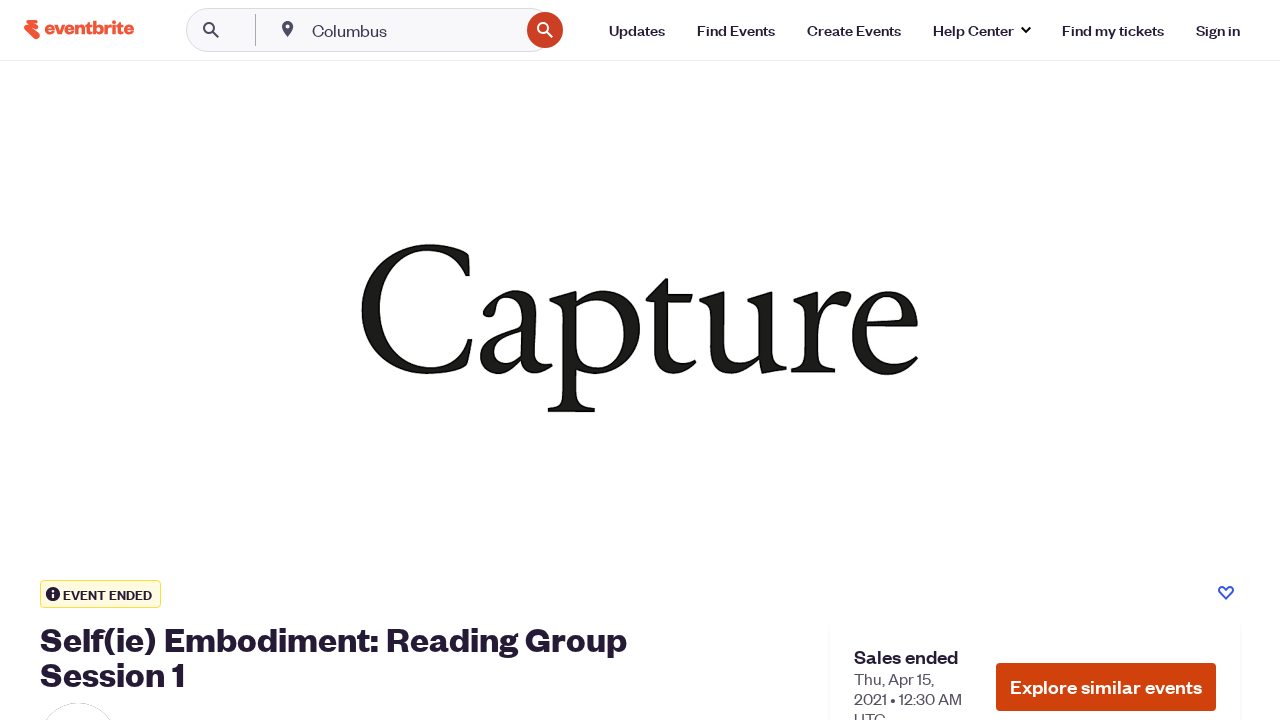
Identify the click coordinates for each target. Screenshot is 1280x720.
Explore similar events (1106, 686)
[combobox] (413, 30)
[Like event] (1226, 593)
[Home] (79, 29)
